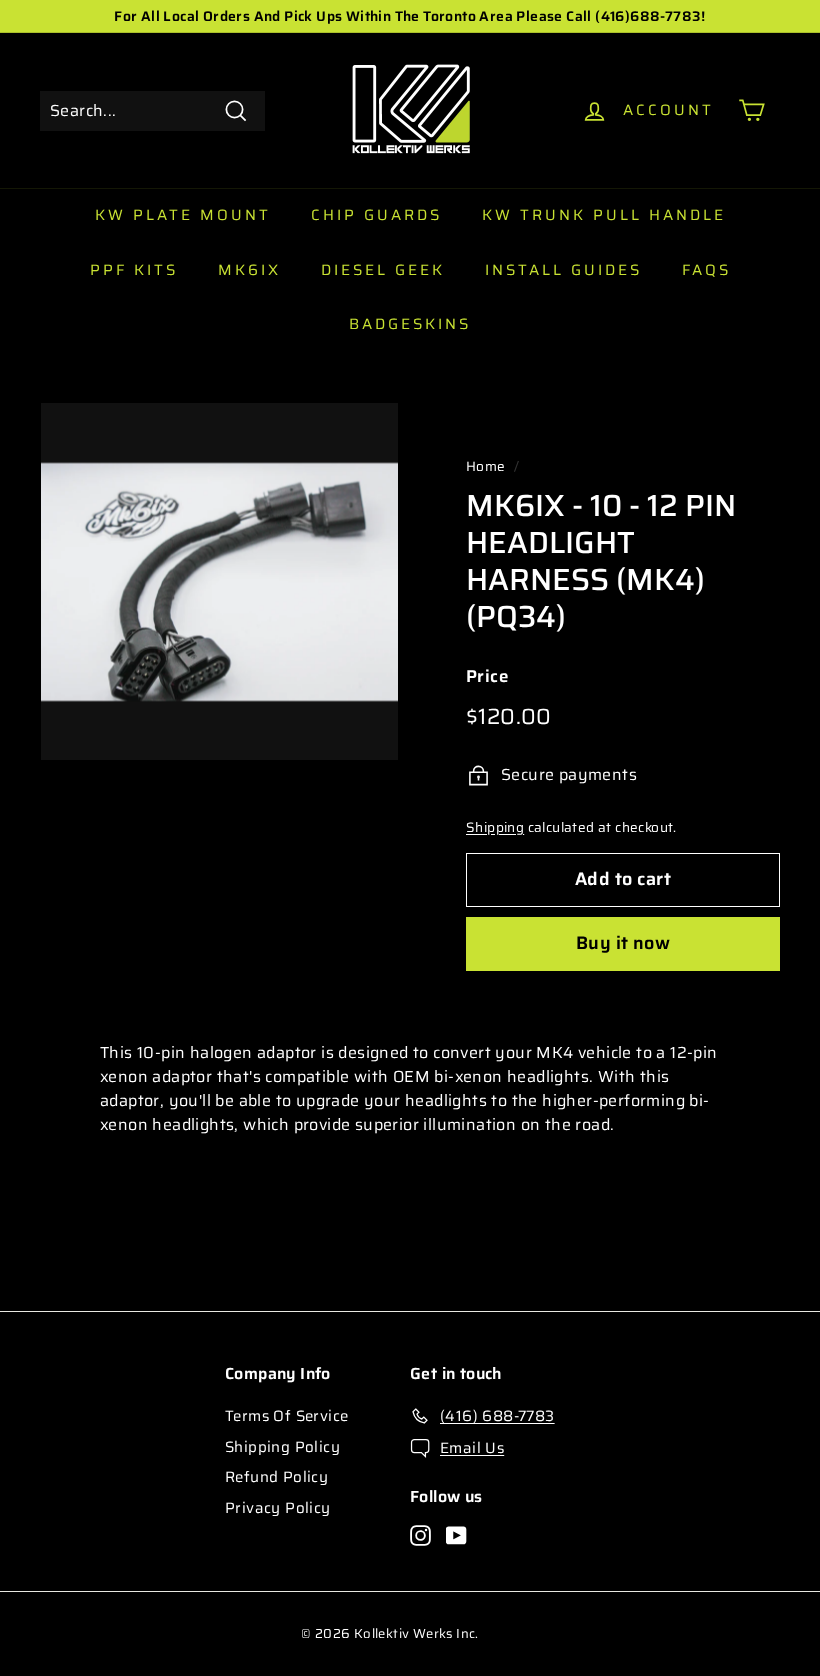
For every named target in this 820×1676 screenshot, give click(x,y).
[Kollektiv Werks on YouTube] (456, 1535)
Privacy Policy (278, 1508)
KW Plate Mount (183, 215)
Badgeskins (410, 324)
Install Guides (563, 270)
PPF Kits (134, 270)
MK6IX (249, 270)
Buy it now (623, 943)
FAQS (706, 270)
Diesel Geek (383, 270)
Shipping (495, 827)
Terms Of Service (286, 1416)
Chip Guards (376, 215)
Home (486, 466)
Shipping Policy (282, 1447)
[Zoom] (219, 581)
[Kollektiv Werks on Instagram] (420, 1535)
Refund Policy (276, 1477)
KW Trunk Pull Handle (604, 215)
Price (487, 676)
